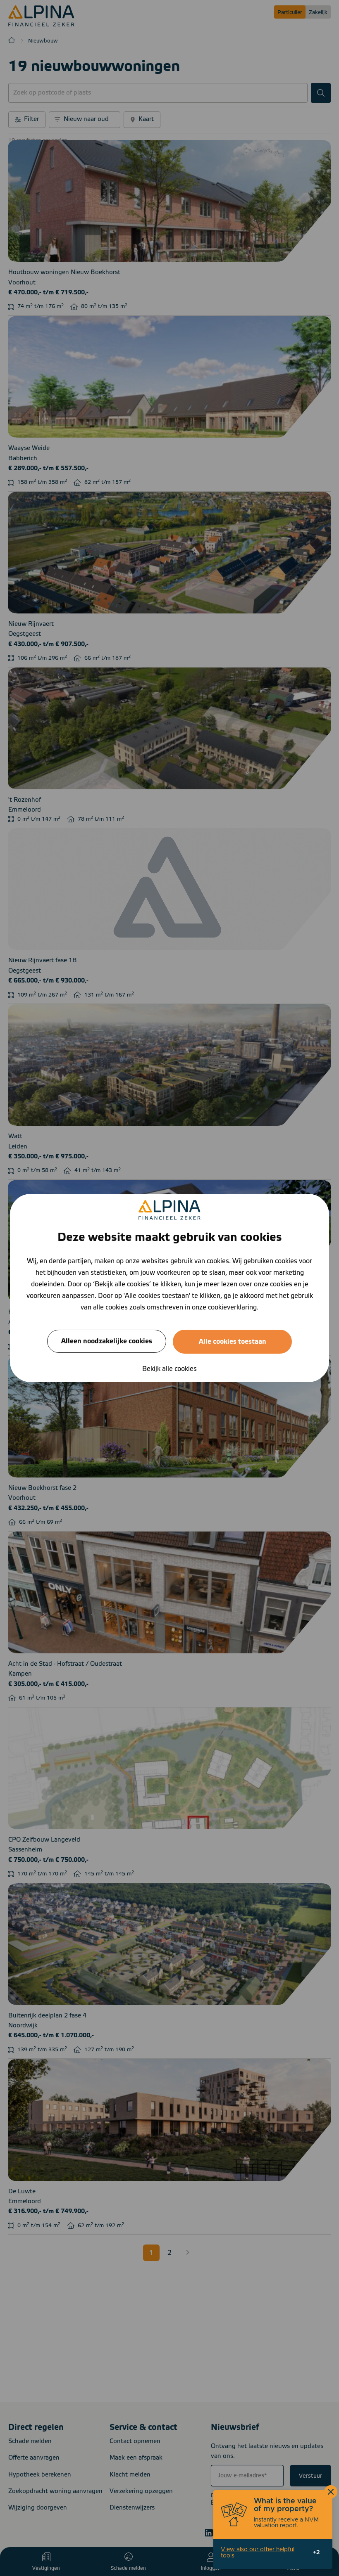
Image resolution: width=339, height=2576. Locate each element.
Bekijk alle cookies (169, 1369)
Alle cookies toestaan (233, 1342)
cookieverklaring (232, 1307)
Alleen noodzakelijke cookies (107, 1341)
